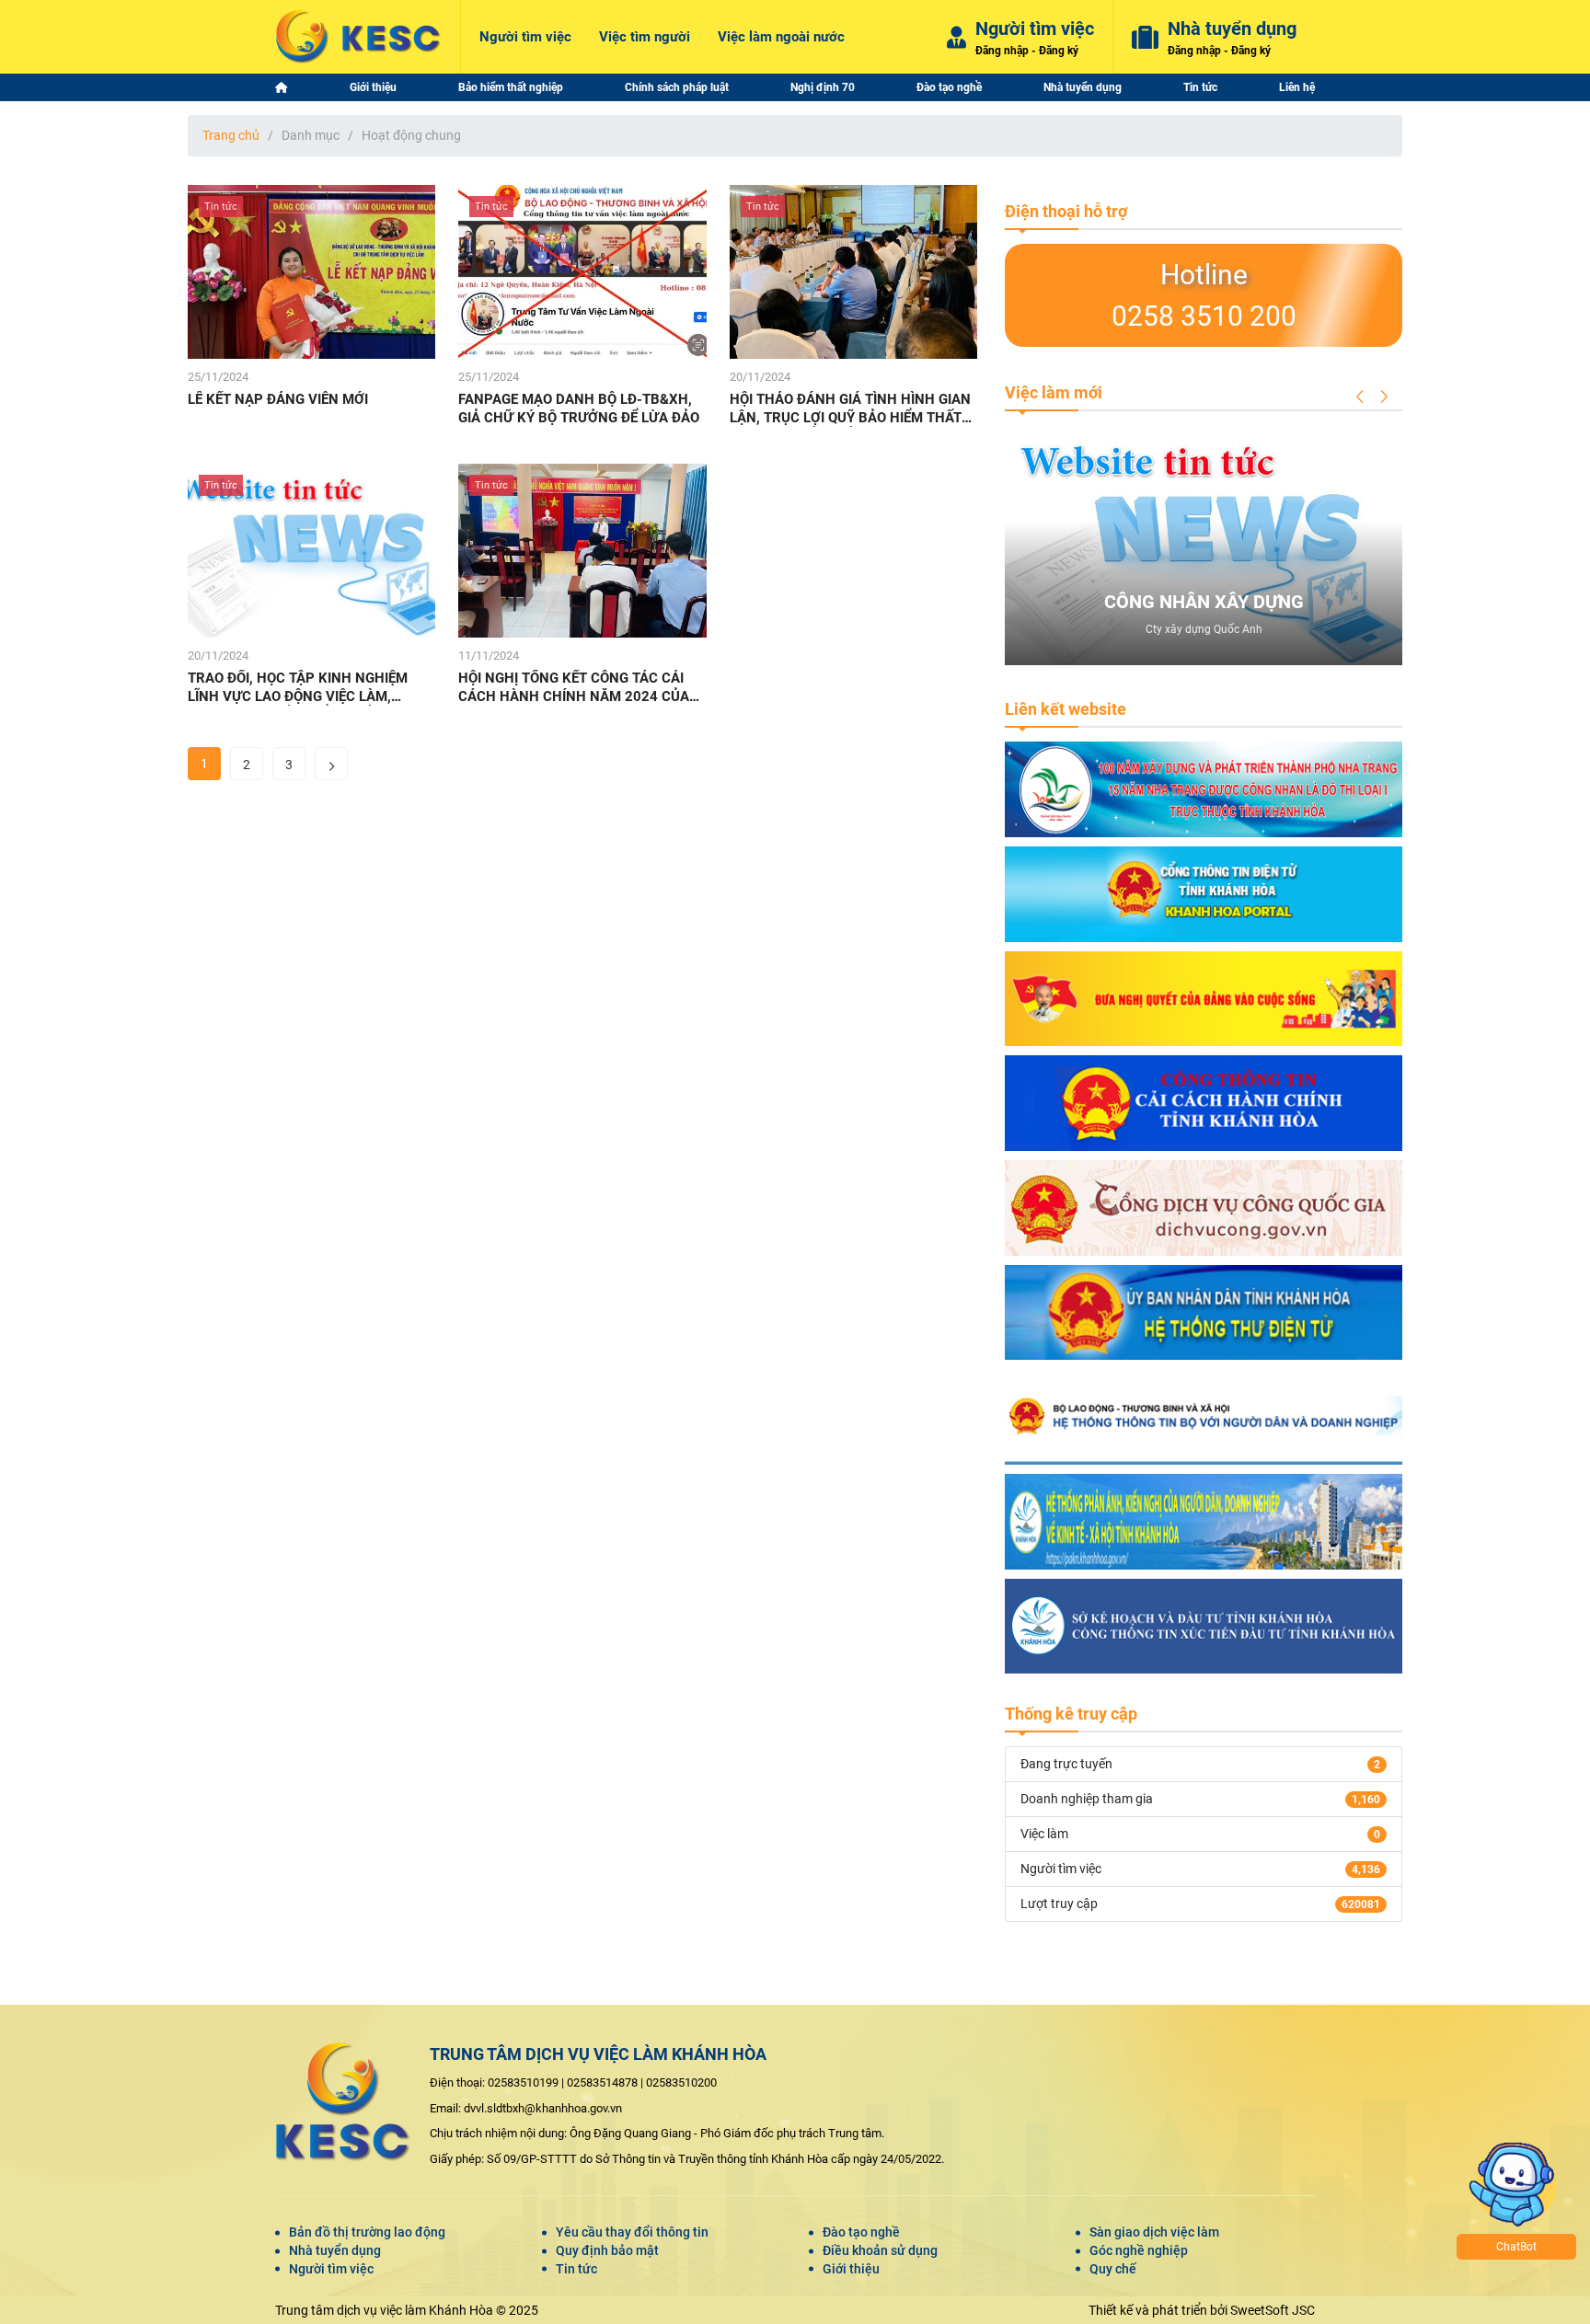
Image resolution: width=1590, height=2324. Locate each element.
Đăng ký (1059, 51)
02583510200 (681, 2082)
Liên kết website (1066, 709)
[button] (1360, 397)
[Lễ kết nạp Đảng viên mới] (311, 272)
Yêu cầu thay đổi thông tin (632, 2232)
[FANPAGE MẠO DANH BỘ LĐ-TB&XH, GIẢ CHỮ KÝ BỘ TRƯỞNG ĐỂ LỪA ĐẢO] (582, 272)
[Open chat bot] (1566, 2300)
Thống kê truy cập (1071, 1714)
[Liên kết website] (1204, 789)
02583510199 (523, 2082)
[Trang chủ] (282, 87)
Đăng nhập (1002, 51)
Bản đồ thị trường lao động (367, 2232)
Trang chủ (231, 135)
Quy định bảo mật (607, 2250)
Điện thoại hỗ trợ (1066, 211)
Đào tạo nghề (861, 2232)
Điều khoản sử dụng (880, 2250)
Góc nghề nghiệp (1139, 2250)
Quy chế (1113, 2269)
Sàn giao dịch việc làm (1154, 2232)
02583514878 (602, 2082)
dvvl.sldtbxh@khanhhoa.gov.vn (543, 2108)
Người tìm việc (331, 2269)
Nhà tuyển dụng (335, 2250)
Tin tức (576, 2269)
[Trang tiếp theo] (331, 764)
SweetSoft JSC (1273, 2310)
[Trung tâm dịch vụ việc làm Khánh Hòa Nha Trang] (358, 37)
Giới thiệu (851, 2269)
